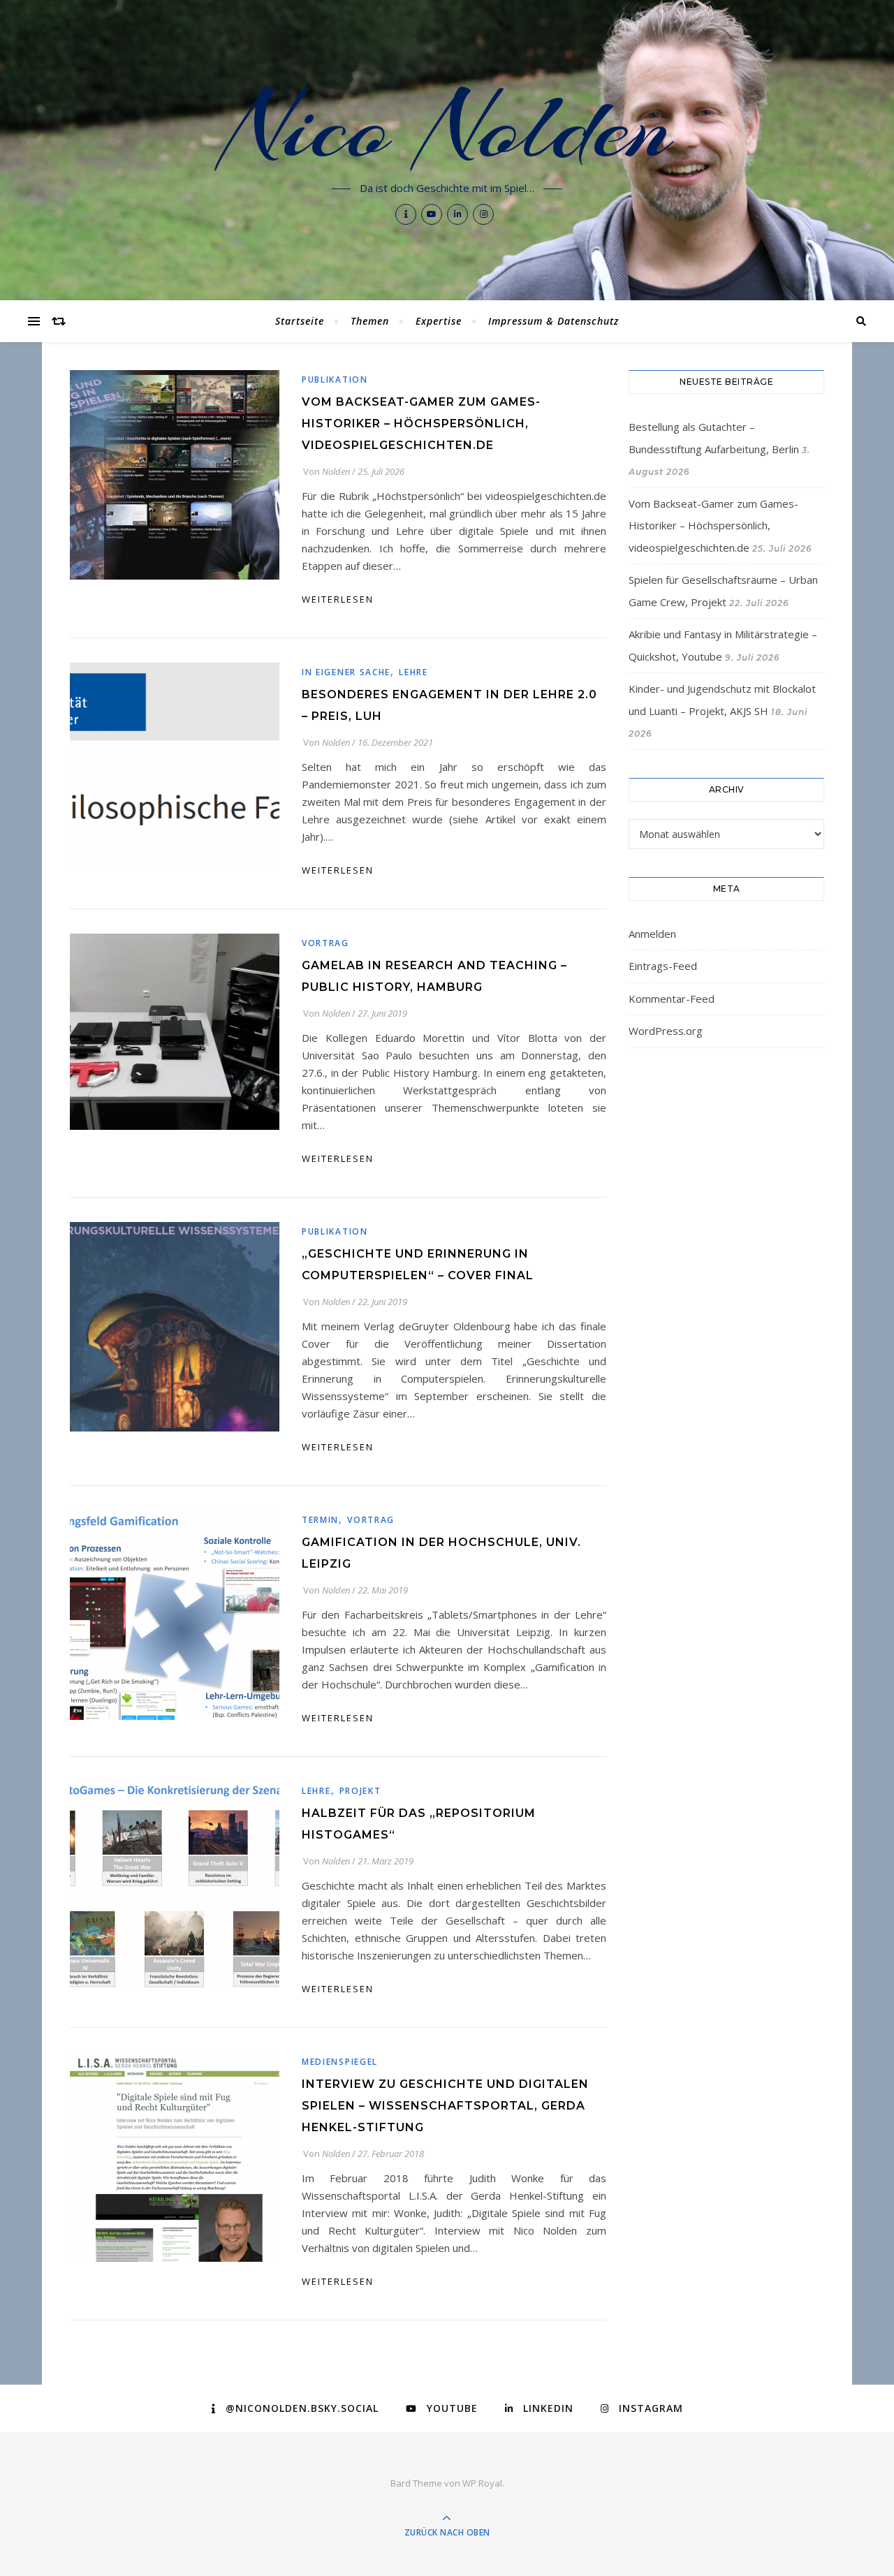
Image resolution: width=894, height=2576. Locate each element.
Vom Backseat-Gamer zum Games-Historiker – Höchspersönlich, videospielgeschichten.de (421, 424)
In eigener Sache (346, 672)
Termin (320, 1520)
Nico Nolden (447, 127)
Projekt (360, 1791)
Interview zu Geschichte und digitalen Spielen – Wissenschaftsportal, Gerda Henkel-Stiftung (445, 2106)
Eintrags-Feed (663, 966)
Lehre (413, 672)
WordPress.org (666, 1031)
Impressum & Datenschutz (554, 321)
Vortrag (325, 943)
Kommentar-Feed (672, 999)
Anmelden (652, 934)
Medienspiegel (340, 2062)
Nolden (336, 471)
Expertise (439, 321)
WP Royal (482, 2483)
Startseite (300, 321)
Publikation (335, 380)
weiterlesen (338, 599)
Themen (370, 321)
